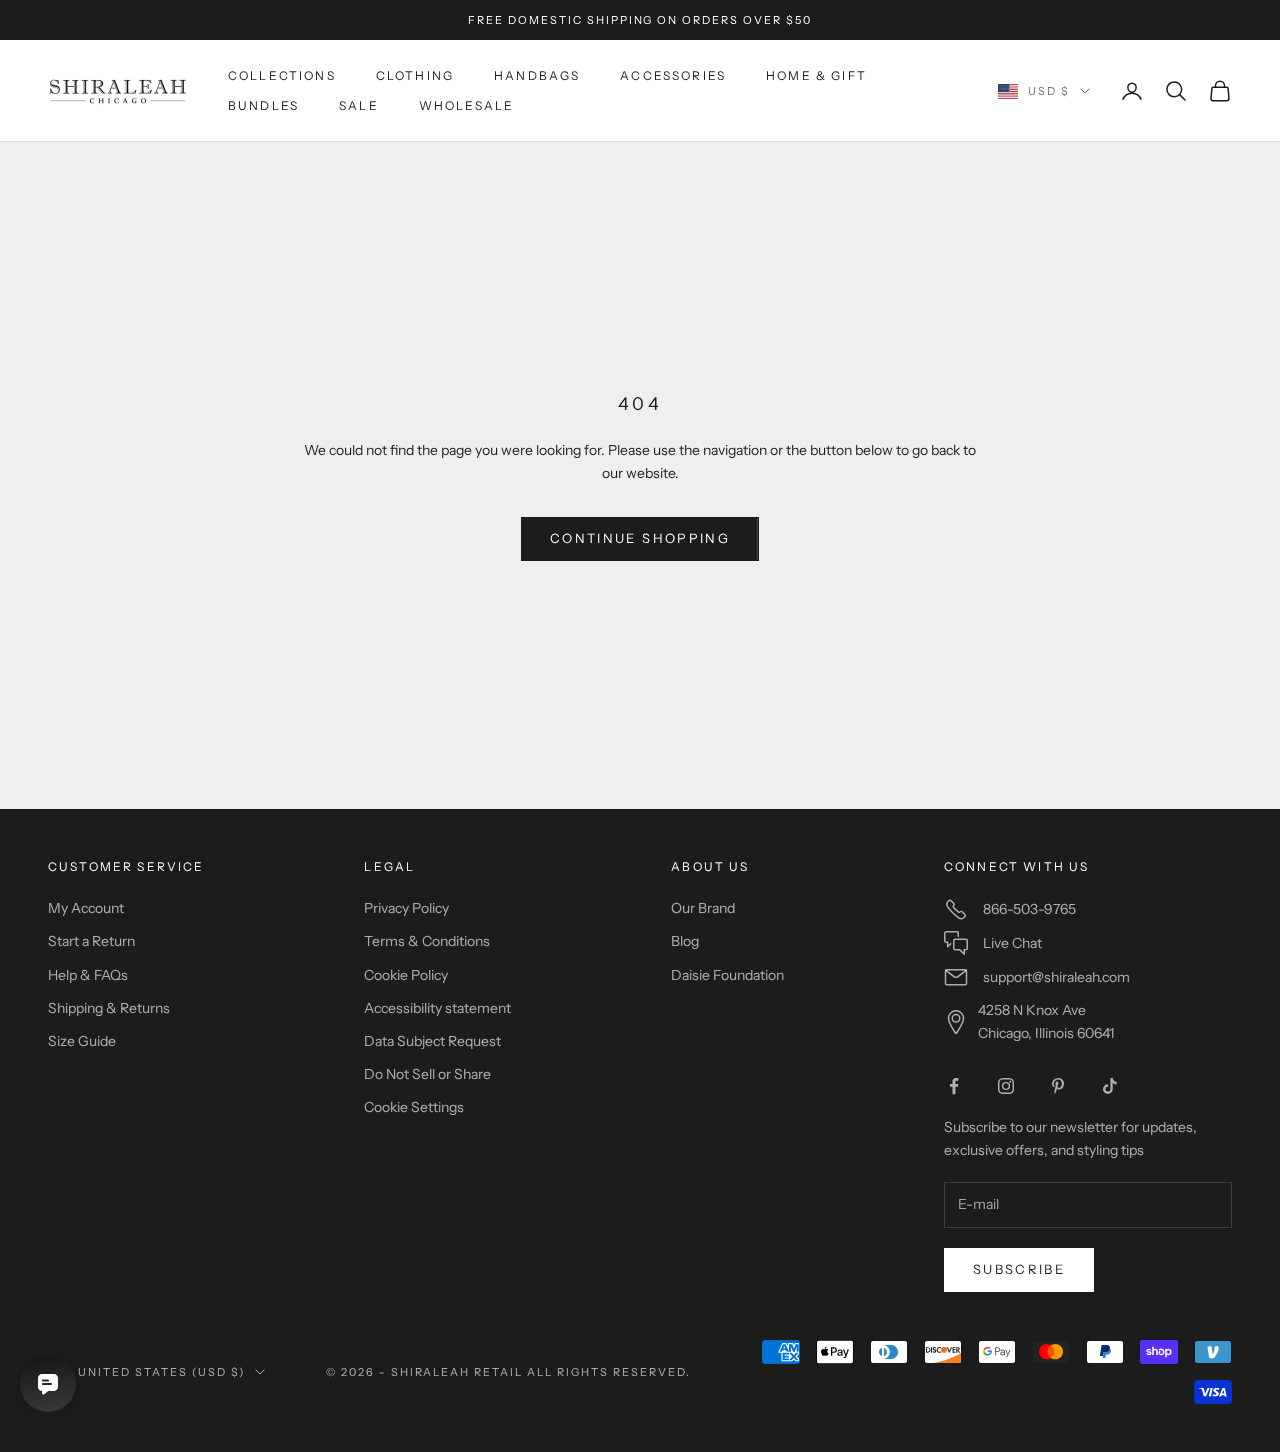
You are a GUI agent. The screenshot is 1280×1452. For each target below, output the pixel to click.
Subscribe (1019, 1269)
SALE (359, 105)
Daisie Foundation (727, 975)
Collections (282, 75)
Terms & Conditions (427, 941)
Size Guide (82, 1041)
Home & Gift (816, 75)
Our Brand (703, 908)
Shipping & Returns (109, 1008)
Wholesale (466, 105)
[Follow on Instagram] (1006, 1086)
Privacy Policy (406, 908)
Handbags (537, 75)
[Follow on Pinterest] (1058, 1086)
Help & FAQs (88, 975)
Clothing (415, 75)
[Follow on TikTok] (1110, 1086)
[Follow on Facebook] (954, 1086)
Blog (685, 941)
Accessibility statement (437, 1008)
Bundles (263, 105)
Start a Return (91, 941)
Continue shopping (640, 538)
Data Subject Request (432, 1041)
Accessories (673, 75)
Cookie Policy (406, 975)
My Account (86, 908)
